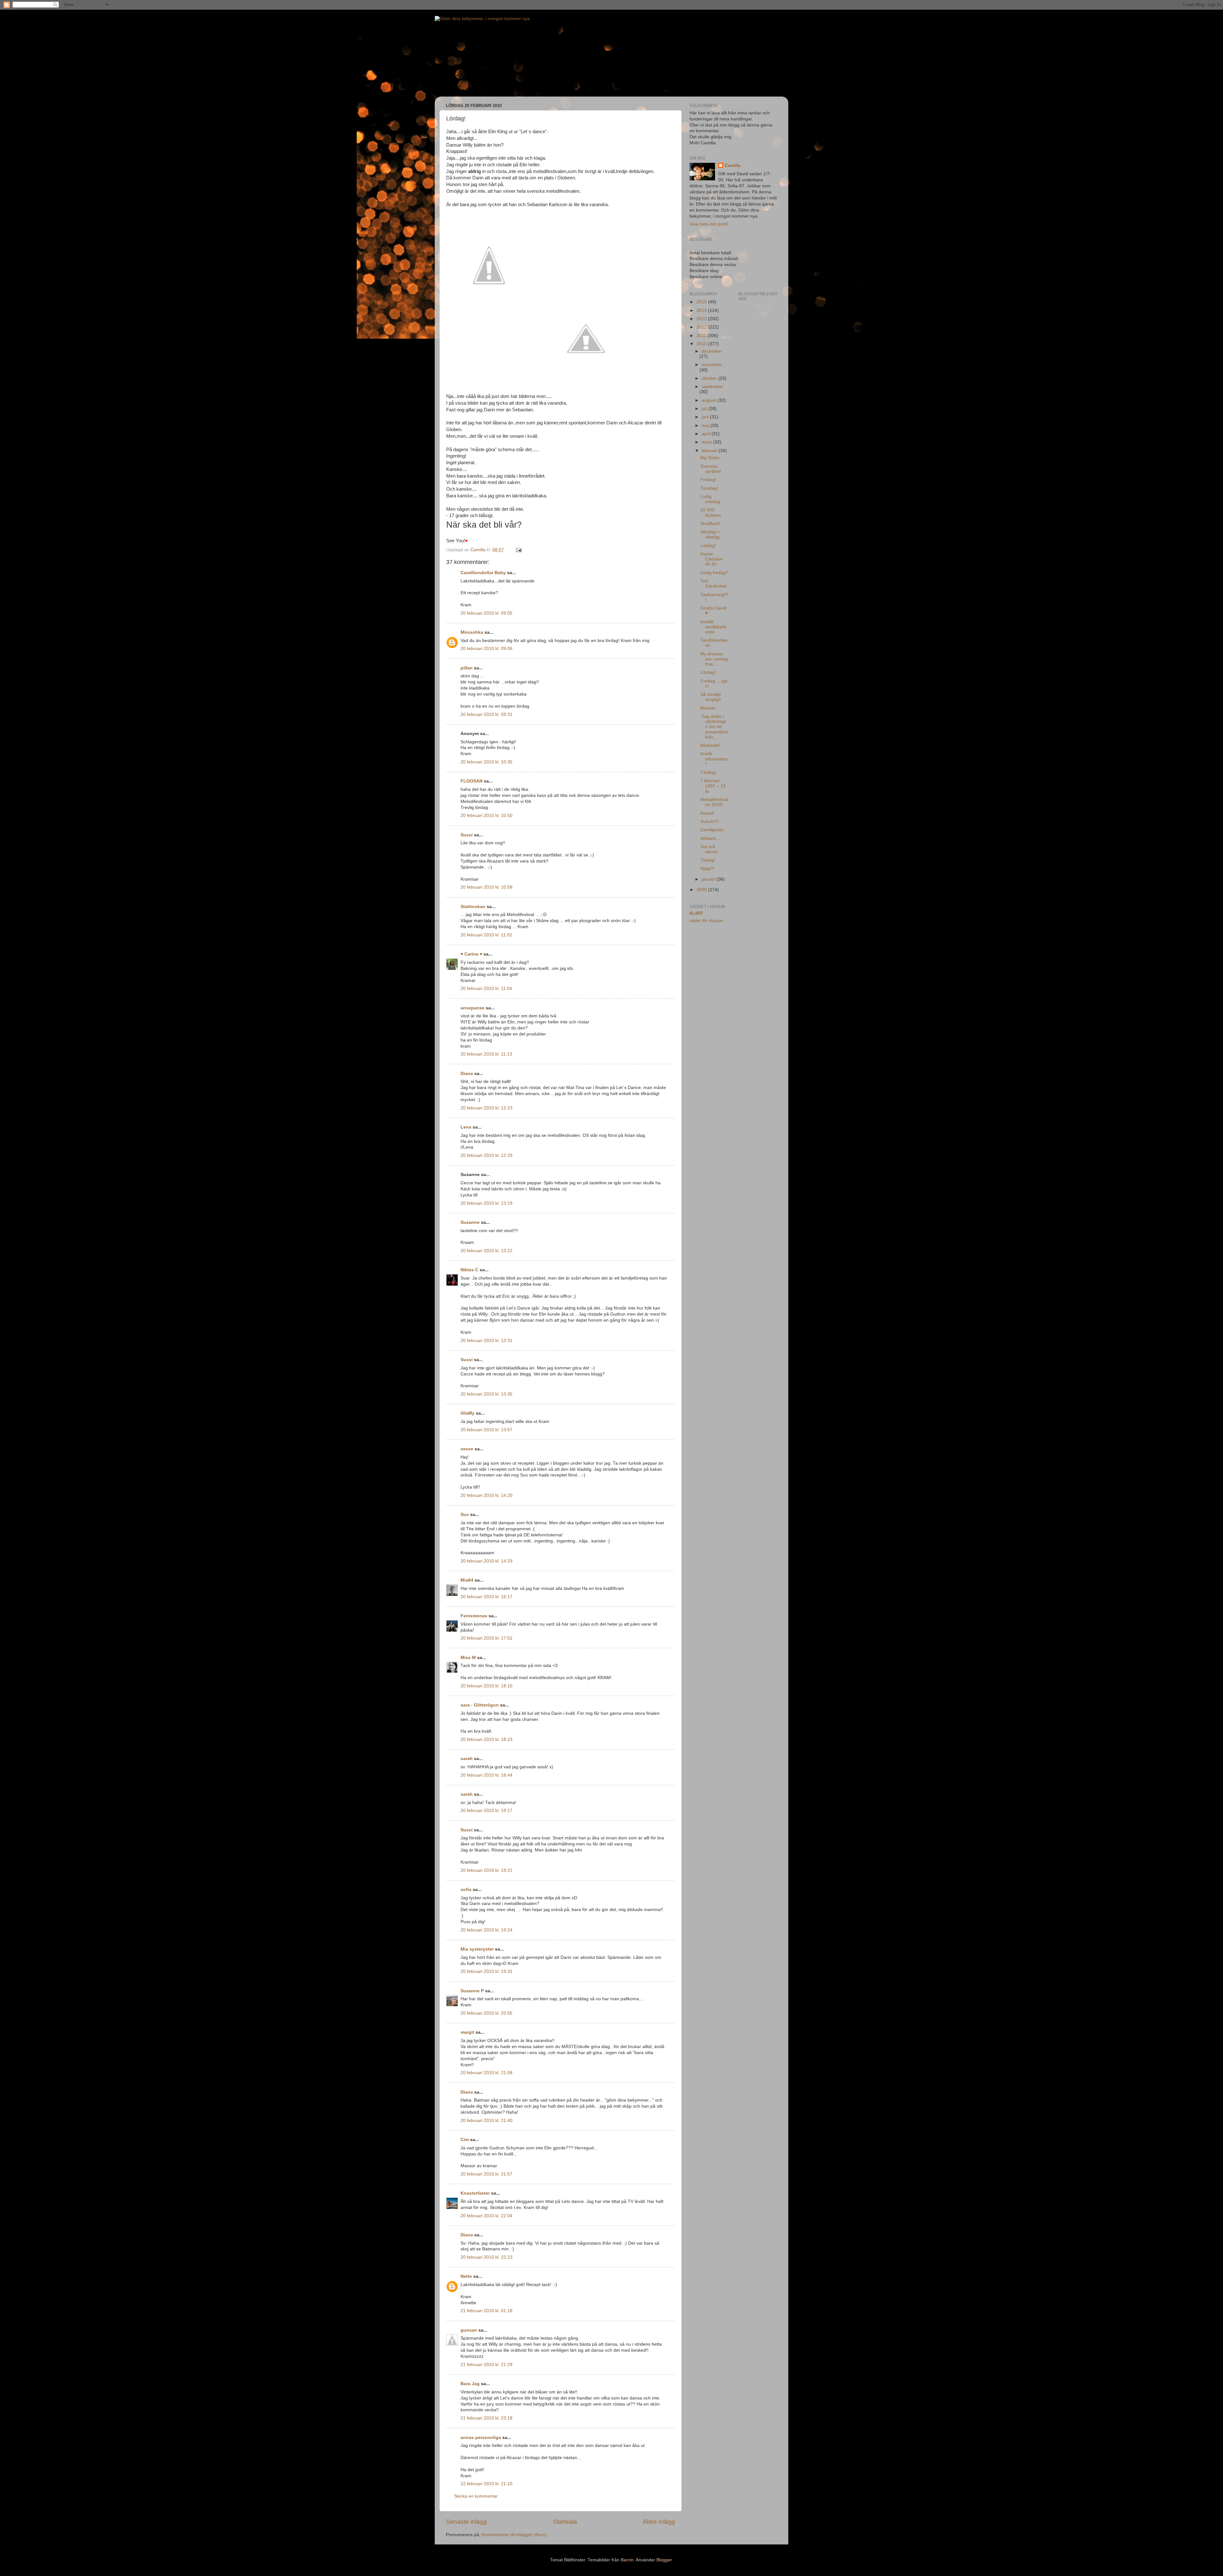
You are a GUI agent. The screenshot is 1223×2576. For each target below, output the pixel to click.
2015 (702, 302)
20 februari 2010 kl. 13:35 (486, 1394)
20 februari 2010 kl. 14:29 (486, 1561)
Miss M (468, 1658)
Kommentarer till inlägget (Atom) (514, 2535)
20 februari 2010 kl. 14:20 (486, 1495)
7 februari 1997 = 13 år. (713, 786)
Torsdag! (709, 488)
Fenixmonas (474, 1616)
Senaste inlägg (466, 2522)
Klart (696, 913)
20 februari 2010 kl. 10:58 (486, 887)
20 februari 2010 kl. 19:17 (486, 1811)
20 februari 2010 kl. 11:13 (486, 1054)
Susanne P (472, 1991)
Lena (466, 1127)
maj (706, 426)
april (707, 434)
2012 (702, 327)
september (712, 387)
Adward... (710, 838)
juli (705, 409)
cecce (467, 1449)
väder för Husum (706, 921)
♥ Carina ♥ (471, 954)
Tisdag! (708, 860)
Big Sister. (710, 458)
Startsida (565, 2522)
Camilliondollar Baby (483, 573)
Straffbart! (710, 524)
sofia (466, 1890)
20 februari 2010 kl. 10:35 (486, 762)
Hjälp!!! (707, 869)
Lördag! (708, 546)
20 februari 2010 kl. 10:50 (486, 815)
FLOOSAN (472, 781)
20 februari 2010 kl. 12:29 (486, 1155)
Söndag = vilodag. (711, 534)
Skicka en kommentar (476, 2496)
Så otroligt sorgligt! (711, 697)
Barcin (627, 2560)
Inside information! (714, 759)
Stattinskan (473, 907)
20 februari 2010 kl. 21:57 (486, 2174)
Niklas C (469, 1270)
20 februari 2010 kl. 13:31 (486, 1341)
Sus (465, 1515)
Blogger (664, 2560)
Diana (467, 1074)
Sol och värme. (710, 849)
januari (709, 879)
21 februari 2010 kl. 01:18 (486, 2311)
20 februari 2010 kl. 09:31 (486, 714)
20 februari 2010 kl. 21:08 (486, 2073)
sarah (467, 1759)
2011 (702, 336)
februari (710, 451)
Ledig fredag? (714, 573)
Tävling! (708, 772)
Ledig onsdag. (711, 499)
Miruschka (472, 632)
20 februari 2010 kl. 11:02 (486, 935)
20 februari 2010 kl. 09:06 (486, 649)
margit (467, 2032)
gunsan (469, 2330)
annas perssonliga (481, 2438)
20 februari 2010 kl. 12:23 (486, 1108)
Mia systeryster (477, 1949)
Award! (707, 813)
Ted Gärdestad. (714, 584)
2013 (702, 319)
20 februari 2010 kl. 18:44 (486, 1775)
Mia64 (467, 1580)
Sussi (467, 835)
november (712, 365)
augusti (710, 400)
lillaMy (468, 1413)
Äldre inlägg (659, 2522)
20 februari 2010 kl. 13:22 (486, 1251)
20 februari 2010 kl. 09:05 (486, 613)
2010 (702, 344)
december (712, 351)
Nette (466, 2276)
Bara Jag (470, 2384)
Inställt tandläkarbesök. (713, 627)
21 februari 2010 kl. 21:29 (486, 2365)
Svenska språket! (711, 469)
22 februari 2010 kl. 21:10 (486, 2484)
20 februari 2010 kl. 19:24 (486, 1930)
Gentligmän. (713, 830)
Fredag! (708, 480)
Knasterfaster (475, 2193)
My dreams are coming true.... (714, 659)
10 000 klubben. (711, 512)
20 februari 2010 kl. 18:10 (486, 1686)
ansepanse (472, 1008)
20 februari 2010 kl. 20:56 (486, 2013)
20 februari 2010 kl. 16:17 (486, 1597)
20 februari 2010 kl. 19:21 (486, 1870)
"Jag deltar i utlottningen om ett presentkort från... (714, 727)
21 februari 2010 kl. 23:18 (486, 2418)
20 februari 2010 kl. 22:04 (486, 2216)
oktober (710, 378)
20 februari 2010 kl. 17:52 (486, 1638)
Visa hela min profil (709, 224)
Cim (465, 2140)
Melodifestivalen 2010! (714, 802)
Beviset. (708, 708)
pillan (467, 668)
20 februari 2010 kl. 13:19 (486, 1203)
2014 (702, 310)
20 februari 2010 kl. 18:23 (486, 1739)
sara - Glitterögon (480, 1705)
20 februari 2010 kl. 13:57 (486, 1430)
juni (706, 417)
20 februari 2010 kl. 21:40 (486, 2121)
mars (707, 442)
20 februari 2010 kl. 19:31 (486, 1971)
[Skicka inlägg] (518, 550)
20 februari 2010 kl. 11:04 (486, 989)
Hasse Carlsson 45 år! (712, 559)
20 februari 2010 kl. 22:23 (486, 2257)
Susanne (470, 1222)
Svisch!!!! (709, 822)
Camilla (733, 166)
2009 (702, 890)
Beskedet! (710, 745)
